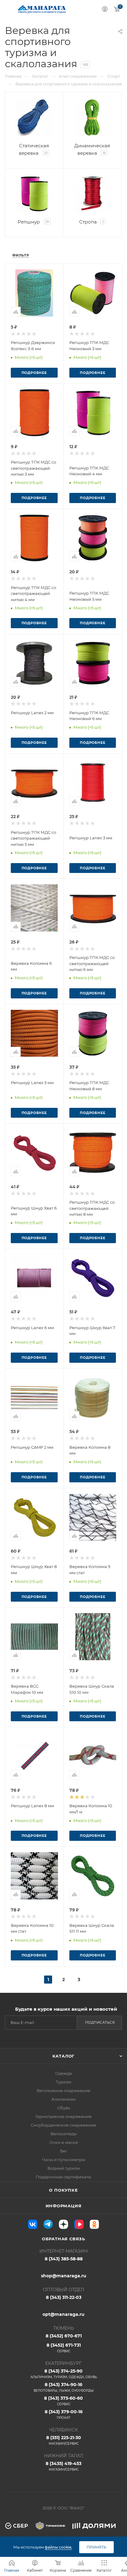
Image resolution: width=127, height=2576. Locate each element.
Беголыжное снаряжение (63, 2091)
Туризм (63, 2082)
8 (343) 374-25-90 (64, 2374)
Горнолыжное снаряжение (63, 2116)
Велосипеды (64, 2134)
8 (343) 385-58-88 (64, 2259)
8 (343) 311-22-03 (64, 2297)
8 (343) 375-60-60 (63, 2401)
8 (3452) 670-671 (64, 2336)
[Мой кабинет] (105, 10)
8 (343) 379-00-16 (64, 2414)
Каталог (64, 2056)
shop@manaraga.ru (64, 2276)
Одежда (63, 2073)
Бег (64, 2151)
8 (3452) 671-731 (64, 2348)
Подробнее (34, 373)
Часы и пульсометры (64, 2160)
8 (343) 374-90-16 (64, 2387)
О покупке (63, 2190)
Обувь (63, 2108)
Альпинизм (63, 2099)
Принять (96, 2547)
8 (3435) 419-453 (63, 2466)
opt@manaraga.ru (63, 2314)
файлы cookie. (58, 2547)
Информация (64, 2206)
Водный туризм (64, 2168)
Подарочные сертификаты (63, 2177)
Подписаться (100, 2022)
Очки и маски (64, 2142)
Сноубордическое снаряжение (63, 2125)
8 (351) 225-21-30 (64, 2440)
